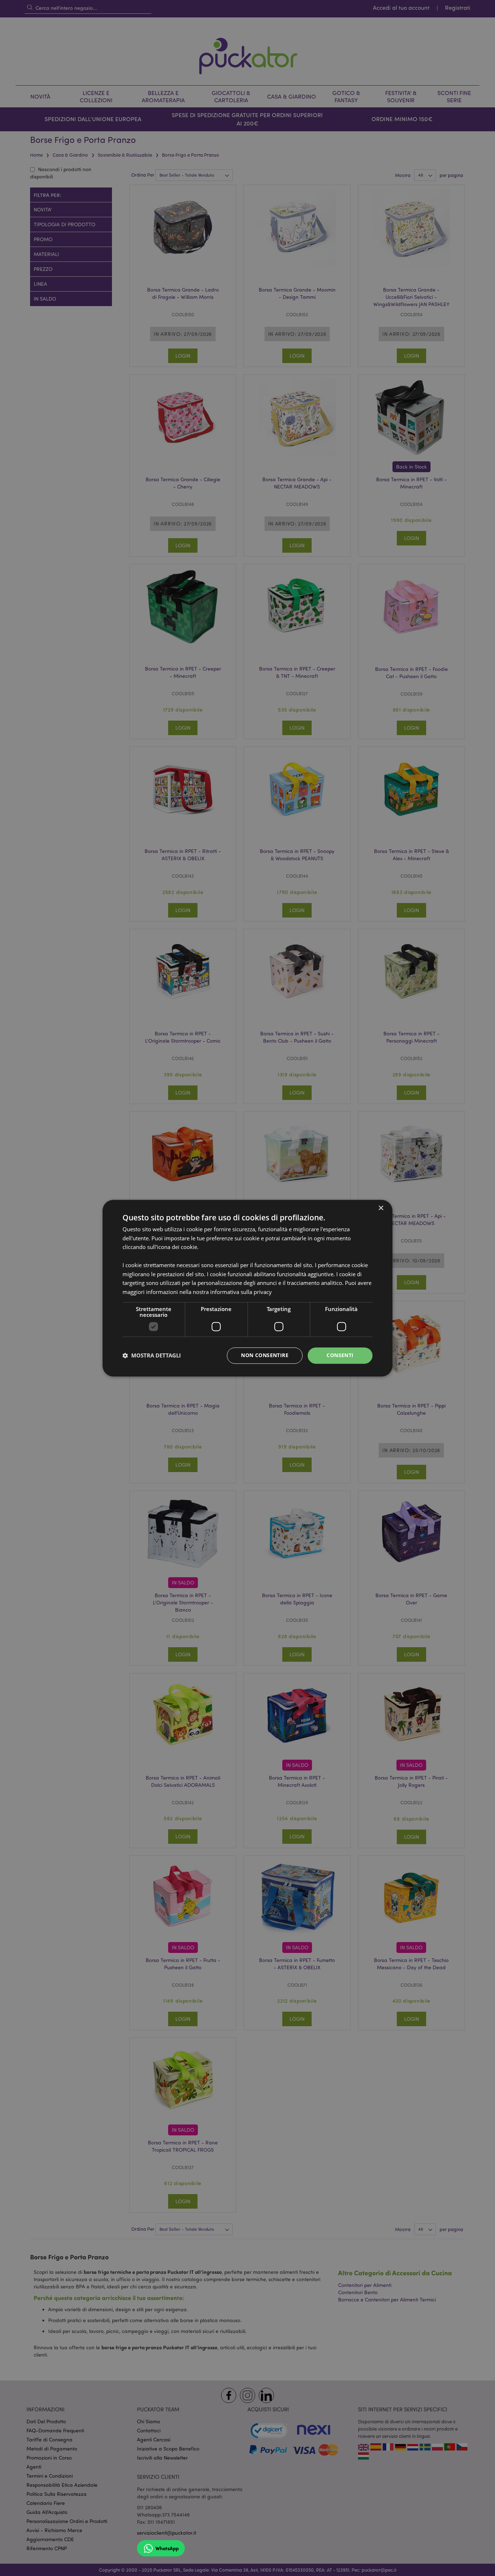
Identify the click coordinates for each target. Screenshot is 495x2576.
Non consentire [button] (265, 1355)
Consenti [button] (340, 1355)
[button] (152, 1356)
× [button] (381, 1208)
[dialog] (247, 1288)
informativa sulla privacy (241, 1292)
